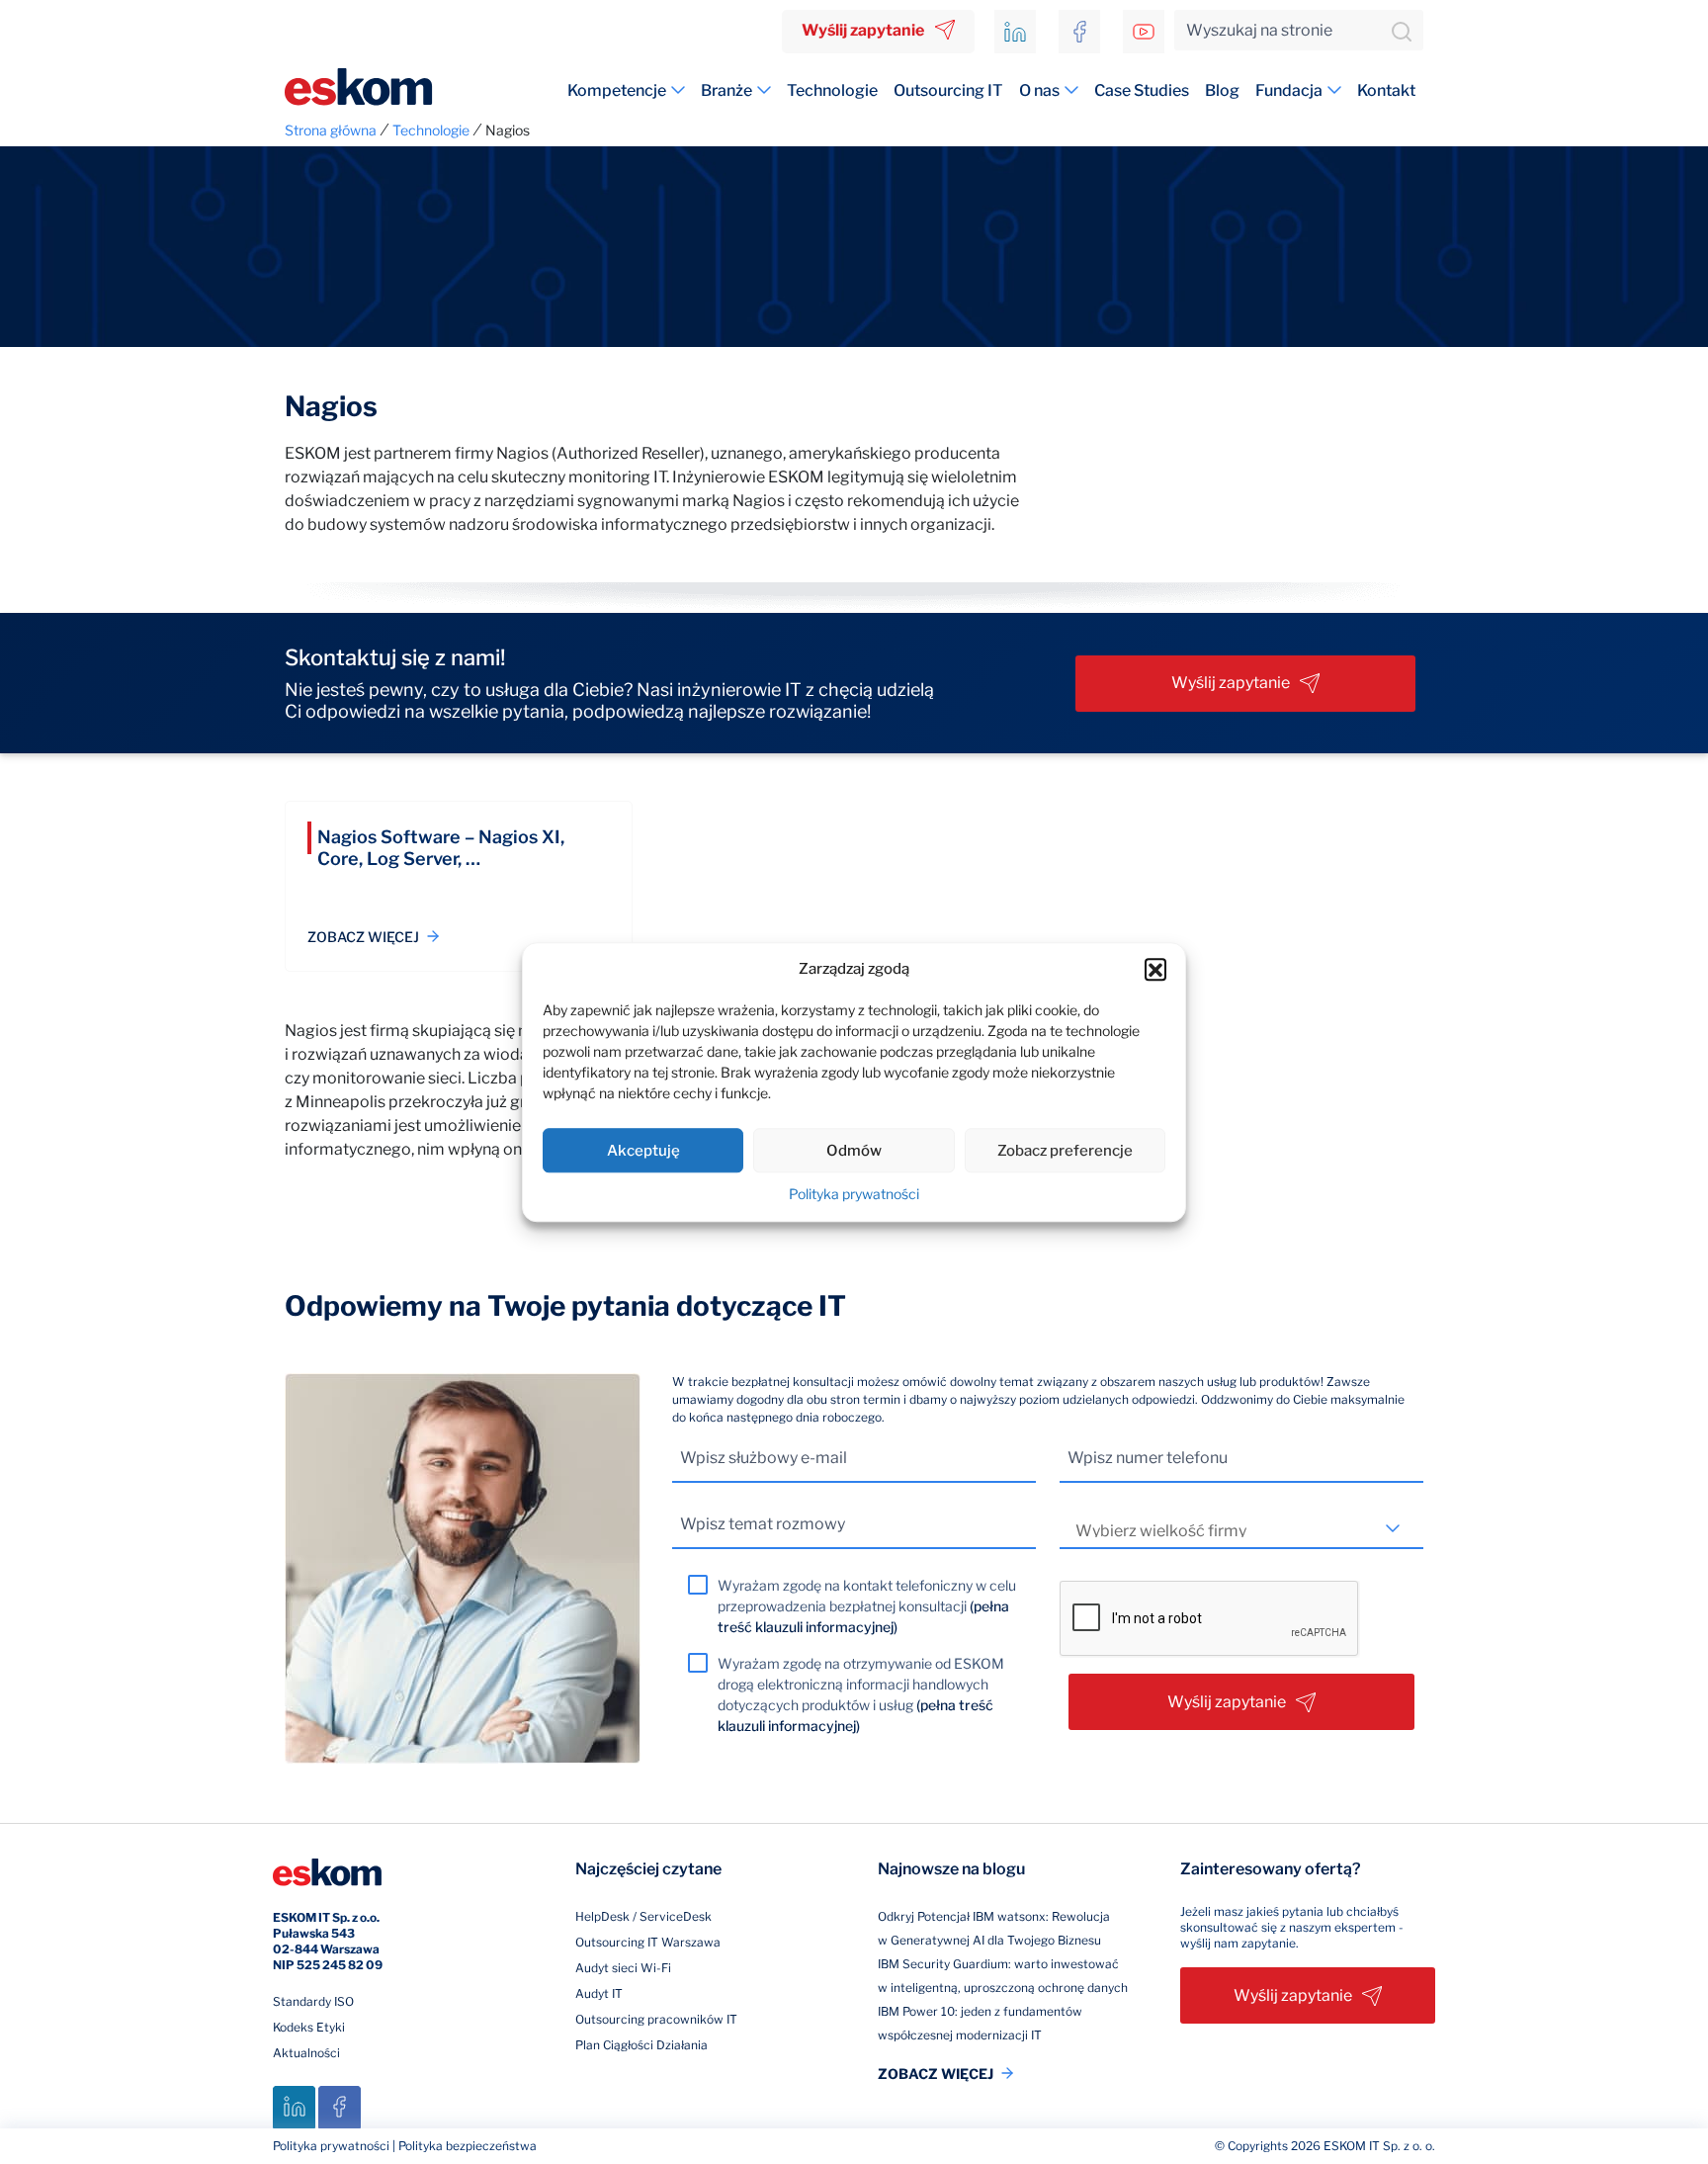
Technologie (832, 90)
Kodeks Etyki (309, 2027)
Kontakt (1386, 90)
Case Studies (1142, 90)
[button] (1155, 969)
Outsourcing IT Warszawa (648, 1942)
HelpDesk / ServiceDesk (643, 1916)
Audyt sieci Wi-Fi (623, 1968)
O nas (1039, 90)
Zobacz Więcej (363, 937)
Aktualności (306, 2053)
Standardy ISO (313, 2001)
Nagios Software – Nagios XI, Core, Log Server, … (441, 848)
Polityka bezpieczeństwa (468, 2146)
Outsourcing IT (948, 90)
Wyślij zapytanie (863, 30)
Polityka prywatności (854, 1194)
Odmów (854, 1151)
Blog (1222, 90)
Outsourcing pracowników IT (656, 2019)
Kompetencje (617, 90)
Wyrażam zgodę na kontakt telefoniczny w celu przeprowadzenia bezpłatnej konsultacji (867, 1606)
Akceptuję (643, 1151)
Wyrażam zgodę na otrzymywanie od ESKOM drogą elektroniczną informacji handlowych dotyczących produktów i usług (861, 1694)
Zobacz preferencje (1065, 1151)
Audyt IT (599, 1993)
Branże (726, 90)
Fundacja (1289, 90)
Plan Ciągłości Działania (641, 2045)
